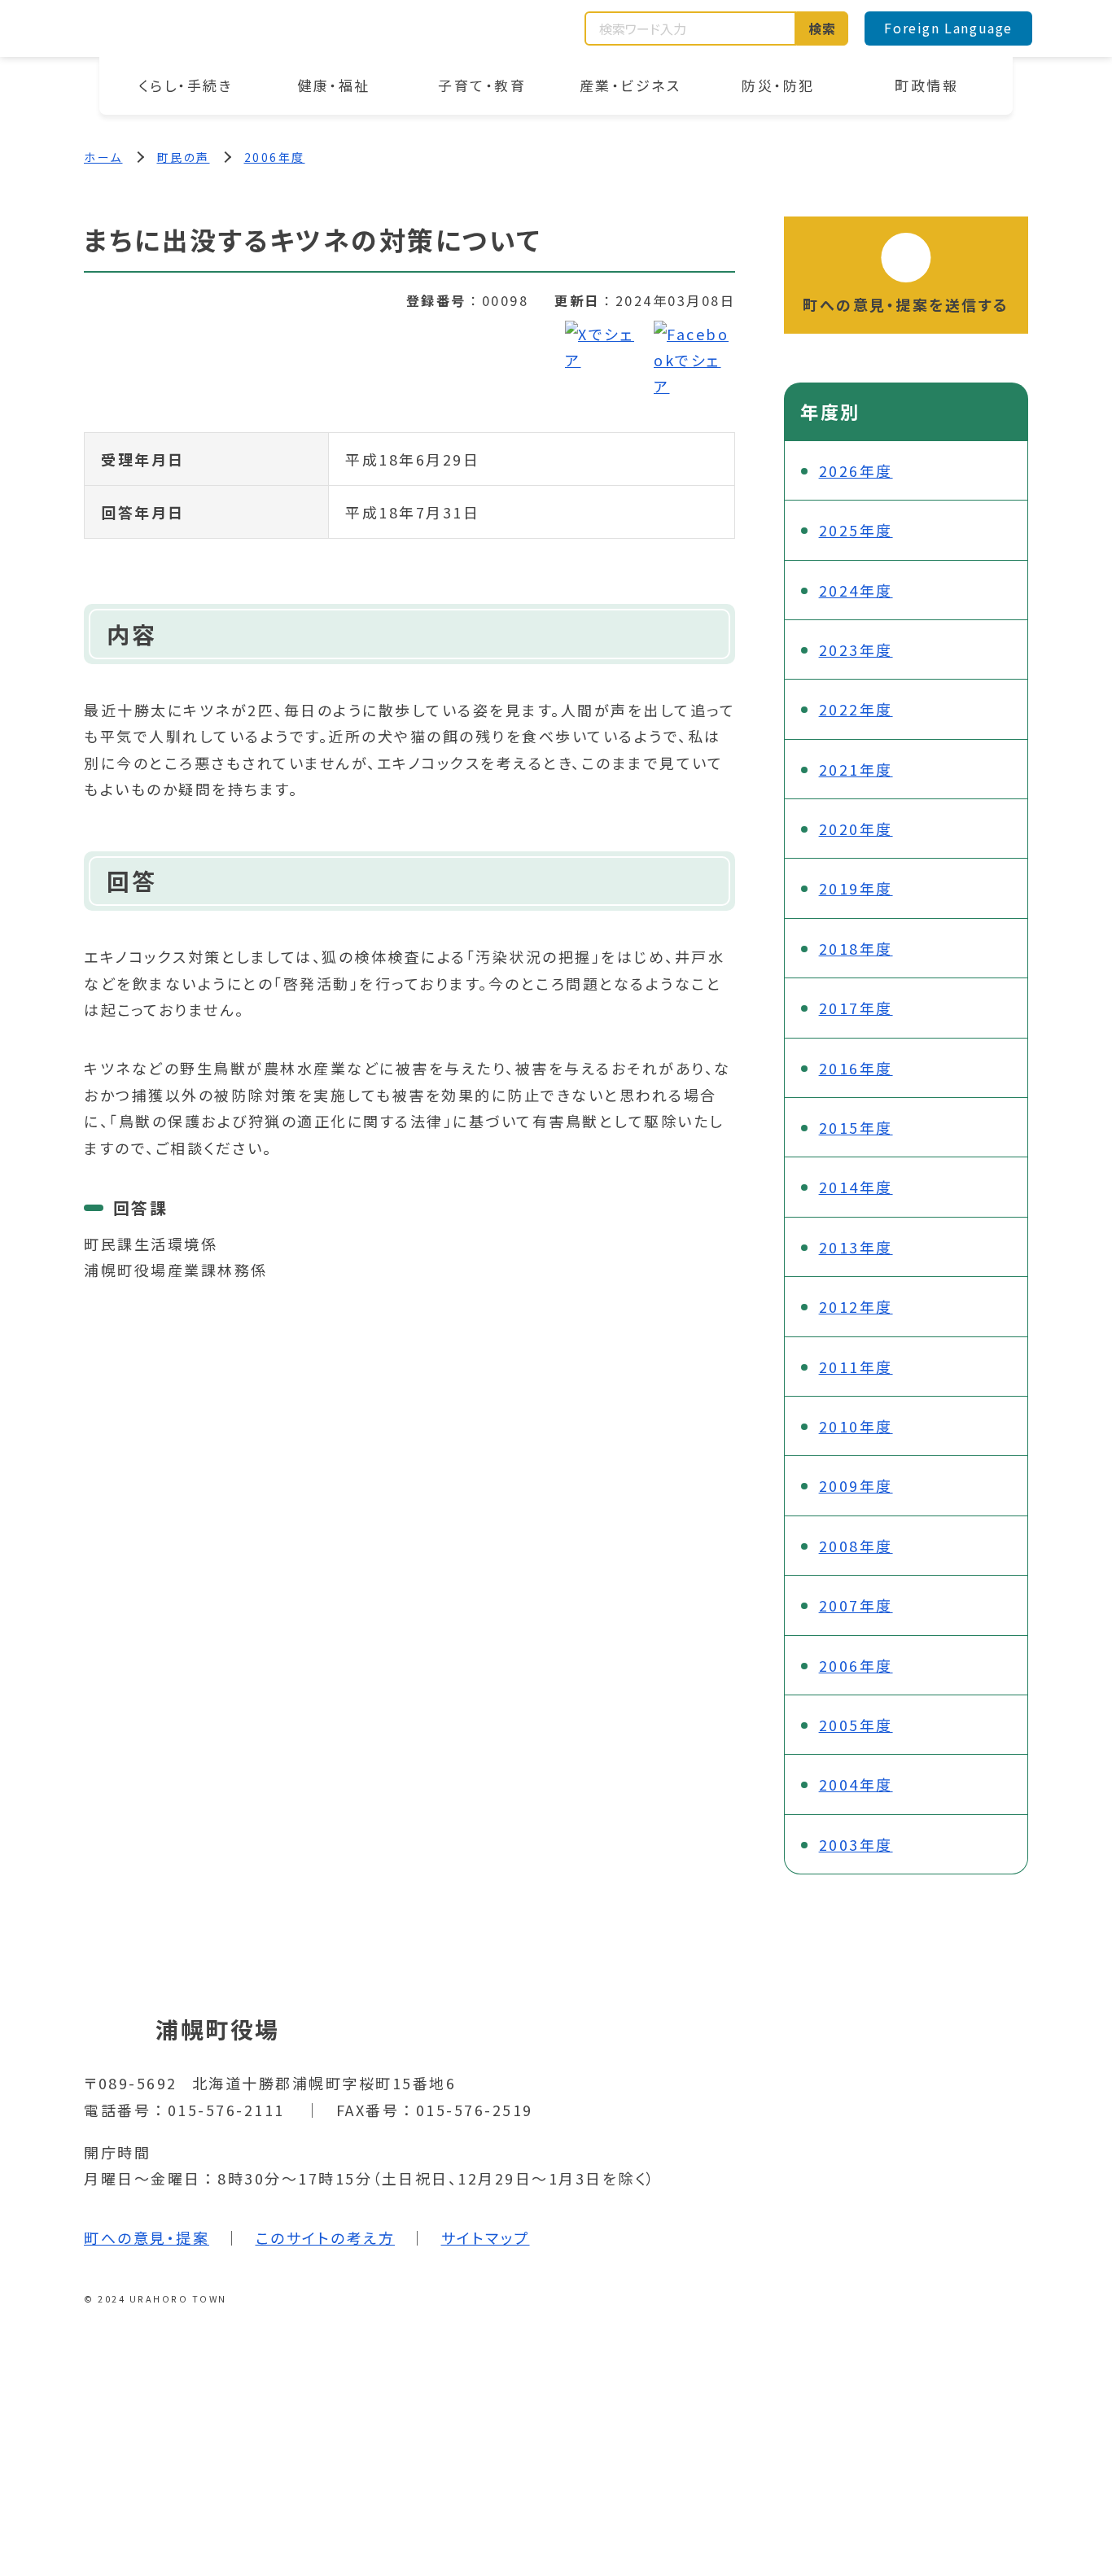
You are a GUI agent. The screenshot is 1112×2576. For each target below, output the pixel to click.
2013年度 (856, 1247)
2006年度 (275, 157)
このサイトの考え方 (326, 2237)
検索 (823, 28)
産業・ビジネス (630, 85)
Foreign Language (948, 28)
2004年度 (856, 1784)
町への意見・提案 (147, 2237)
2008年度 (856, 1546)
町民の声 (184, 157)
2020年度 (856, 829)
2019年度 (856, 888)
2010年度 (856, 1426)
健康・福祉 (334, 85)
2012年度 (856, 1306)
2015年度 (856, 1127)
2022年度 (856, 709)
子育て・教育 (482, 85)
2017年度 (856, 1008)
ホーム (103, 157)
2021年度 (856, 769)
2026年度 (856, 470)
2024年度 (856, 590)
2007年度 (856, 1605)
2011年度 (856, 1367)
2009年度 (856, 1485)
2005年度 (856, 1725)
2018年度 (856, 948)
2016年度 (856, 1068)
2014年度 (856, 1187)
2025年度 (856, 530)
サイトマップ (486, 2237)
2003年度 (856, 1844)
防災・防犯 (778, 85)
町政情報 (926, 85)
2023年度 (856, 649)
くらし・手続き (186, 85)
